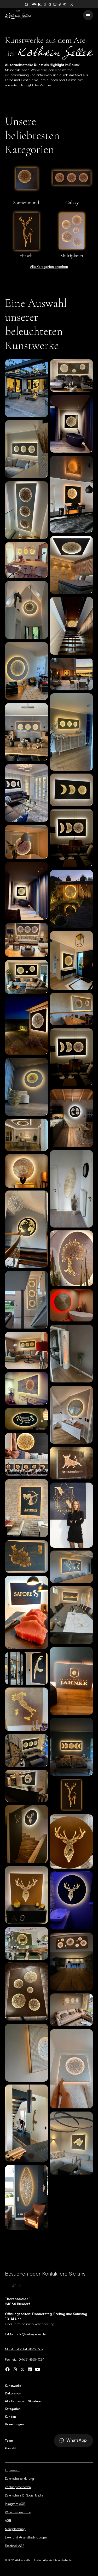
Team (9, 2441)
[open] (7, 2369)
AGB (8, 2521)
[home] (18, 15)
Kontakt (10, 2448)
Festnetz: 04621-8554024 (25, 2359)
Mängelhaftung (15, 2529)
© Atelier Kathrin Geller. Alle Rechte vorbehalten (39, 2560)
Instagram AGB (15, 2504)
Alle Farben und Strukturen (24, 2401)
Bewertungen (14, 2424)
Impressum (12, 2470)
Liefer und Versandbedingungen (26, 2537)
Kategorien (13, 2409)
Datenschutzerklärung (19, 2479)
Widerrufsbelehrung (18, 2512)
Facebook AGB (15, 2546)
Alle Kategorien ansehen (49, 267)
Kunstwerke (13, 2386)
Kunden (10, 2417)
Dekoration (13, 2393)
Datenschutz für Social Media (24, 2495)
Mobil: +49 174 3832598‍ (24, 2349)
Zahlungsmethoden (18, 2487)
